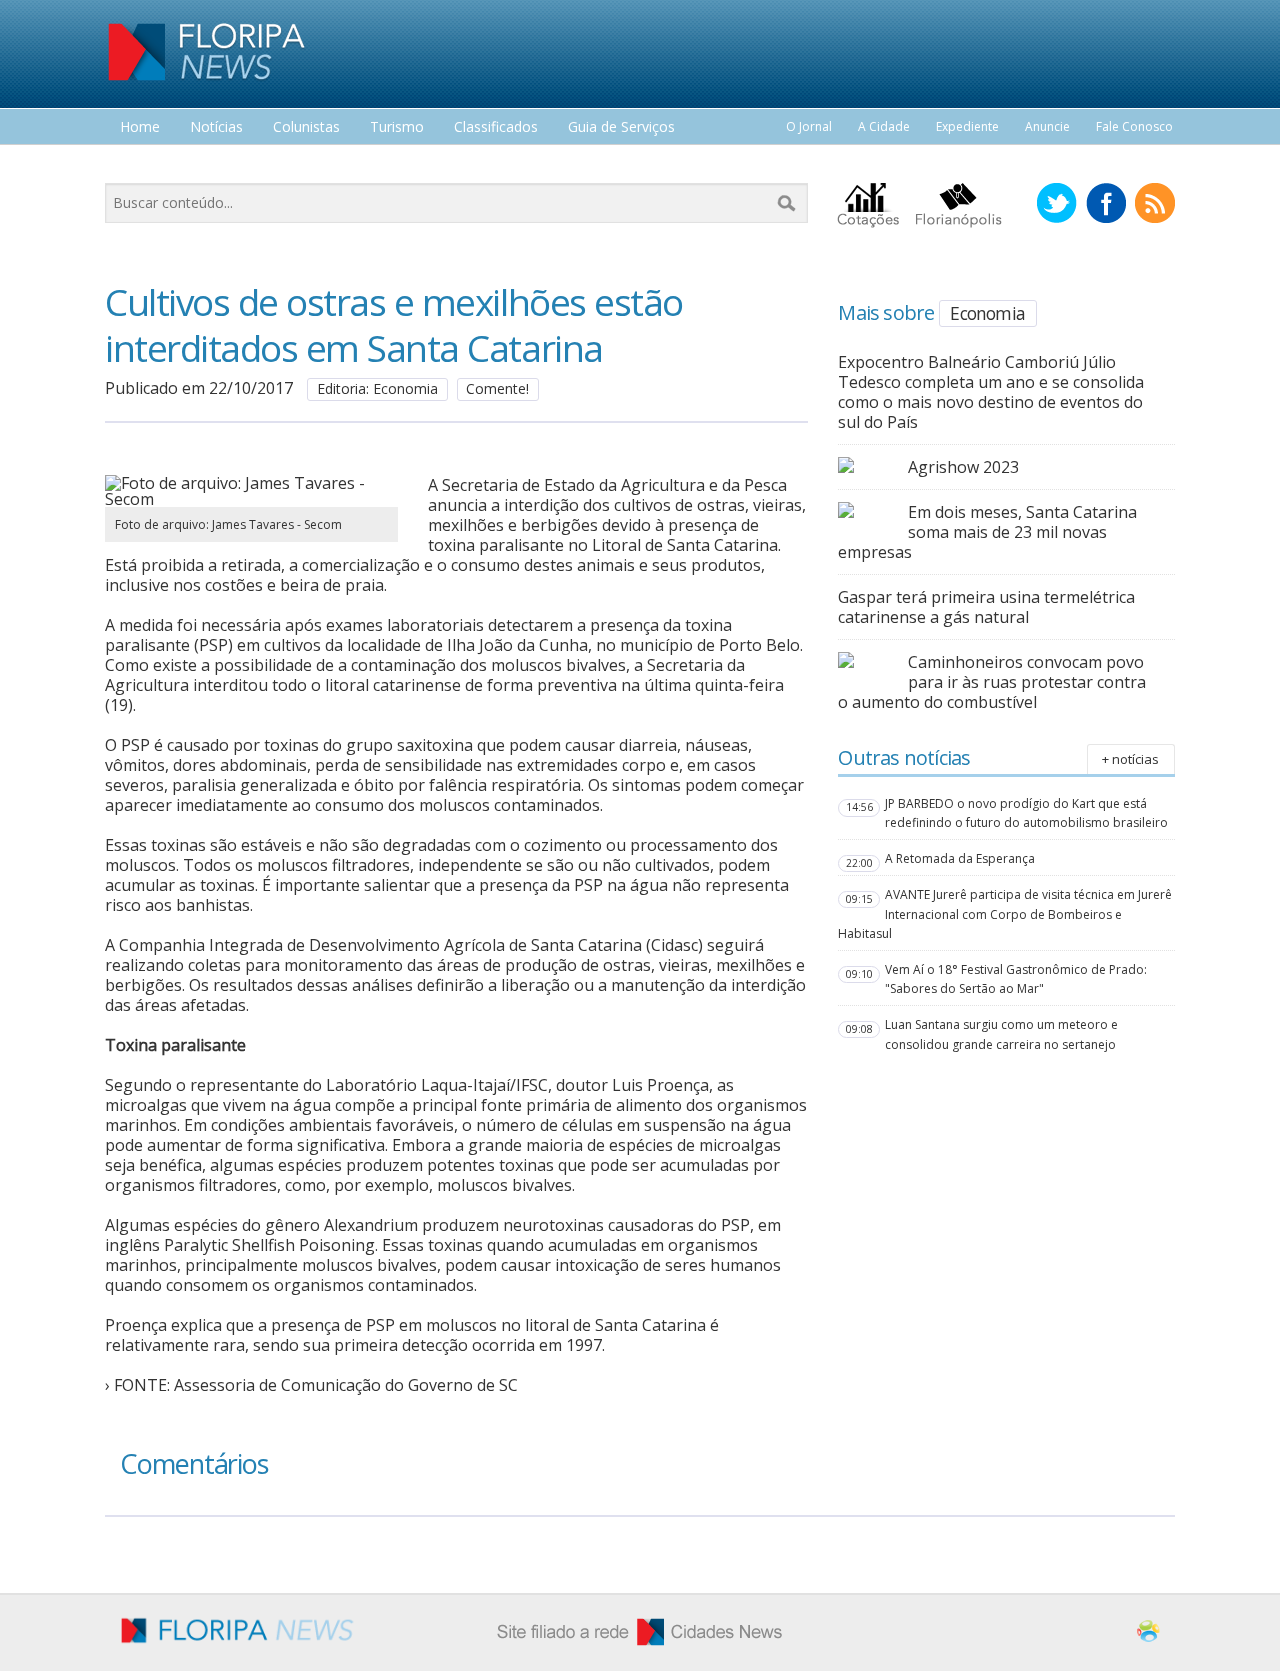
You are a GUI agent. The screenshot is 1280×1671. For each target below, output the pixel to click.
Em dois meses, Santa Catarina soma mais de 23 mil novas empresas (987, 532)
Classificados (496, 127)
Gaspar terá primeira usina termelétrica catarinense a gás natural (986, 607)
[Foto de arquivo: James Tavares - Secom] (251, 499)
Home (140, 127)
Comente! (497, 388)
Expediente (967, 126)
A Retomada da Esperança (960, 858)
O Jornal (809, 126)
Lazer (138, 164)
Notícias (216, 127)
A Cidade (884, 126)
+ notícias (1130, 759)
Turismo (397, 127)
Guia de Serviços (621, 127)
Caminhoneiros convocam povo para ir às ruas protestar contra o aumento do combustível (992, 682)
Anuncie (1047, 126)
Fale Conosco (1134, 126)
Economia (987, 313)
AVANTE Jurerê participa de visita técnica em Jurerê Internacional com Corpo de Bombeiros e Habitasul (1005, 913)
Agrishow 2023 (963, 467)
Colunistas (306, 127)
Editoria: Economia (377, 388)
